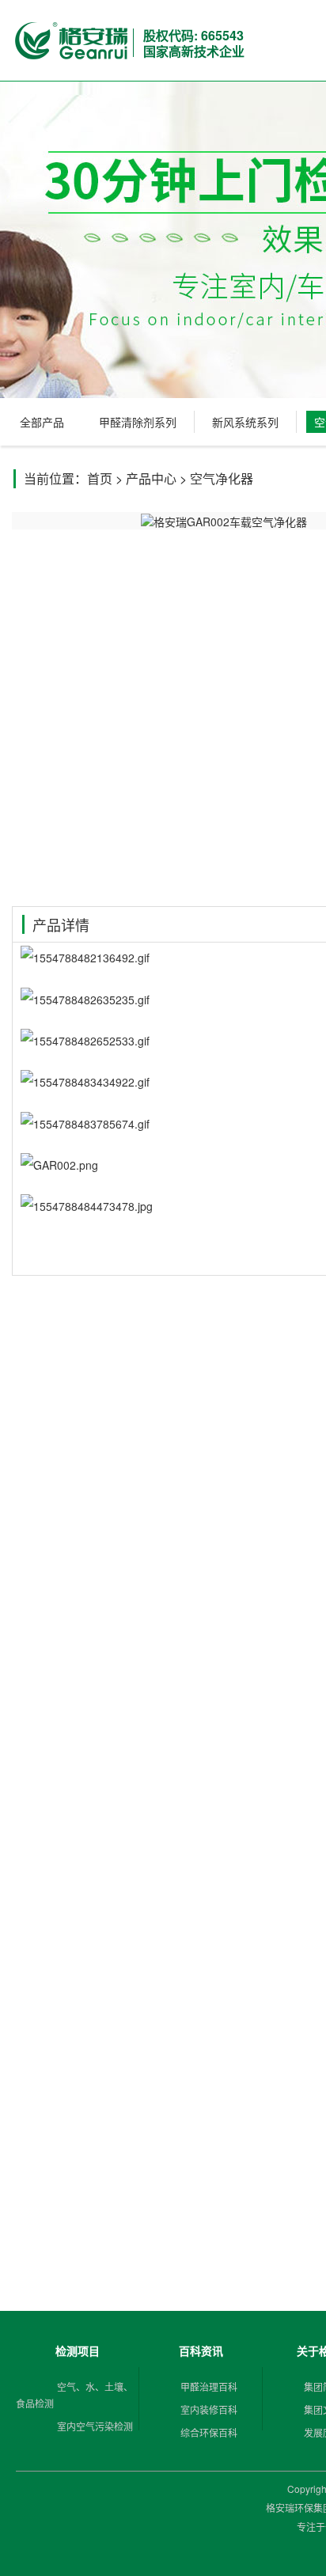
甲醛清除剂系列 (138, 422)
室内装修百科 (209, 2409)
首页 (100, 478)
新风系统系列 (245, 422)
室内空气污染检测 (95, 2426)
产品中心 (151, 478)
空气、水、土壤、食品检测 (74, 2395)
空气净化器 (222, 478)
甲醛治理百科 (209, 2386)
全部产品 (42, 422)
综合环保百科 (209, 2432)
